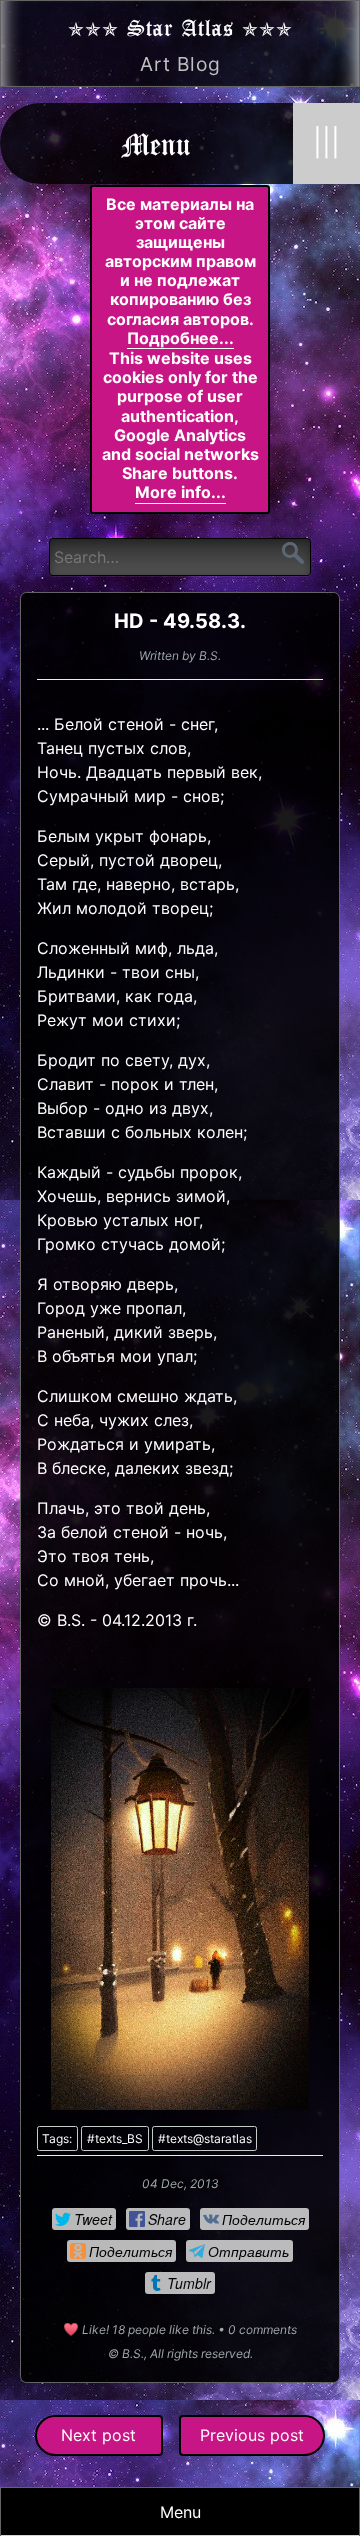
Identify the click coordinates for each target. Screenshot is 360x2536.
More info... (180, 492)
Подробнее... (180, 338)
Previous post (252, 2435)
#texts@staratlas (205, 2138)
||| (326, 142)
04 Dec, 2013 (180, 2183)
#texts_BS (115, 2138)
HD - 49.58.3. (180, 621)
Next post (98, 2435)
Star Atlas (180, 27)
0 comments (262, 2329)
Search (293, 553)
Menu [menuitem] (180, 2512)
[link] (84, 2219)
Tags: (57, 2138)
